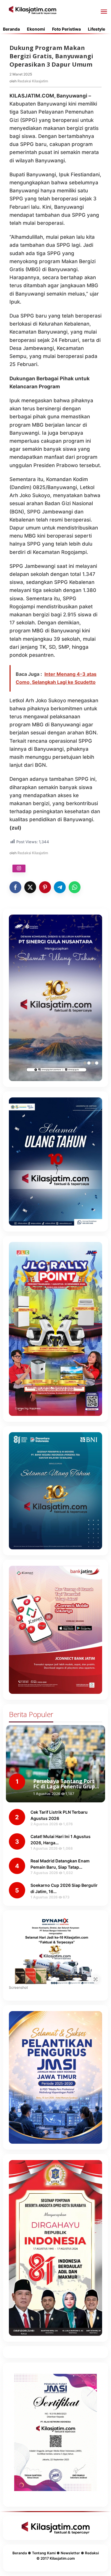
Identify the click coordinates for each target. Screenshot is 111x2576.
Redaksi (92, 2553)
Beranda (20, 2553)
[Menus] (104, 12)
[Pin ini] (45, 887)
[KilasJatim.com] (33, 10)
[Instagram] (19, 868)
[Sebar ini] (15, 887)
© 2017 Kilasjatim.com (56, 2558)
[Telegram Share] (60, 887)
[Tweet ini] (30, 887)
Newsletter (70, 2553)
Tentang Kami (44, 2553)
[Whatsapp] (75, 887)
